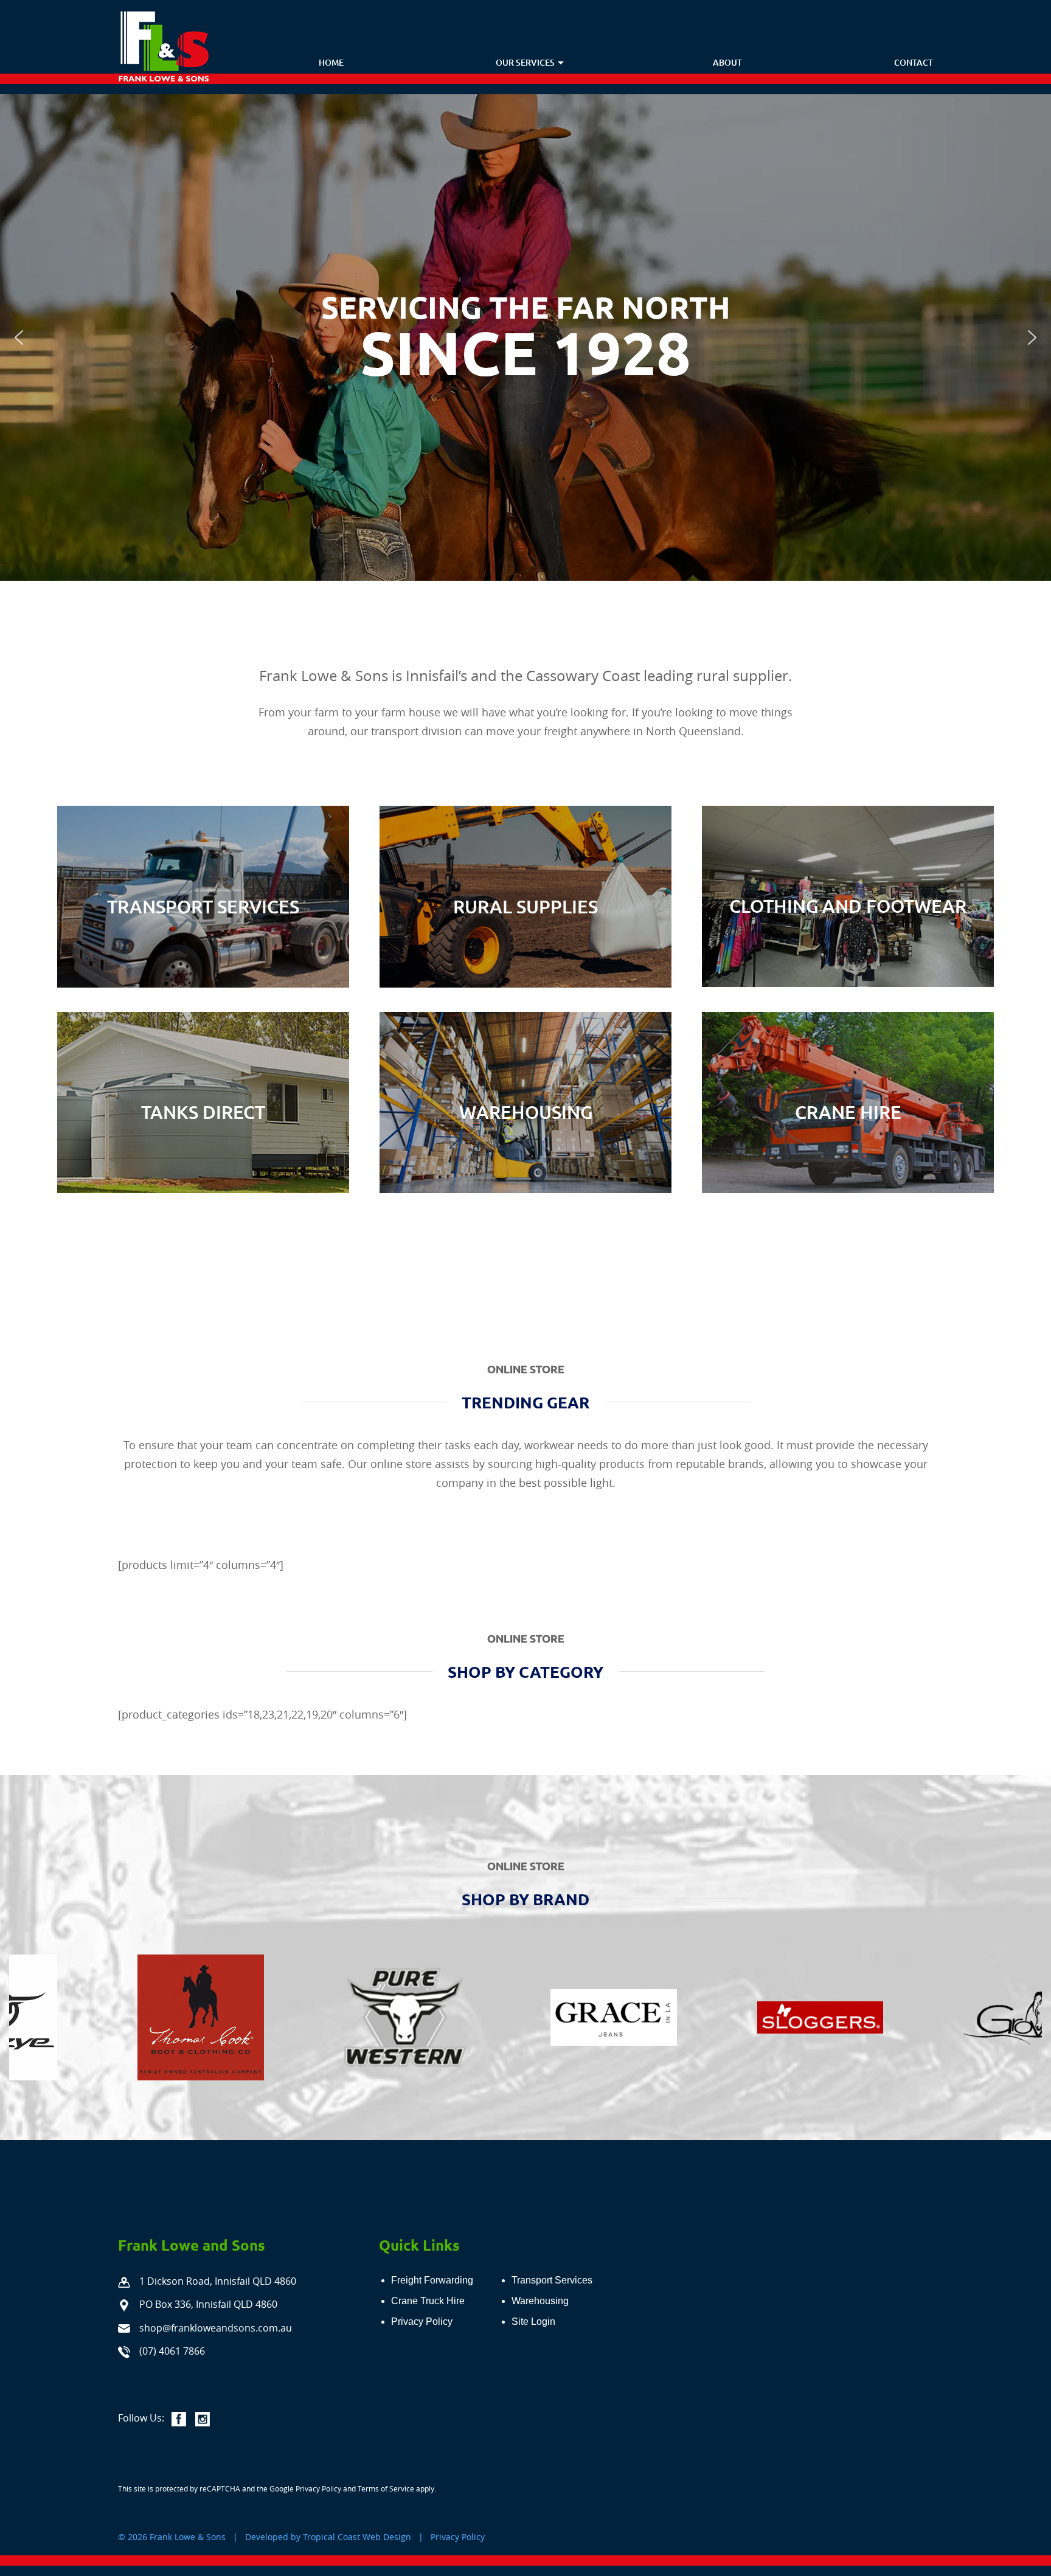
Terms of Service (386, 2488)
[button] (19, 338)
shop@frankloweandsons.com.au (216, 2328)
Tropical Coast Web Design (357, 2537)
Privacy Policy (318, 2488)
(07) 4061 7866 (172, 2351)
